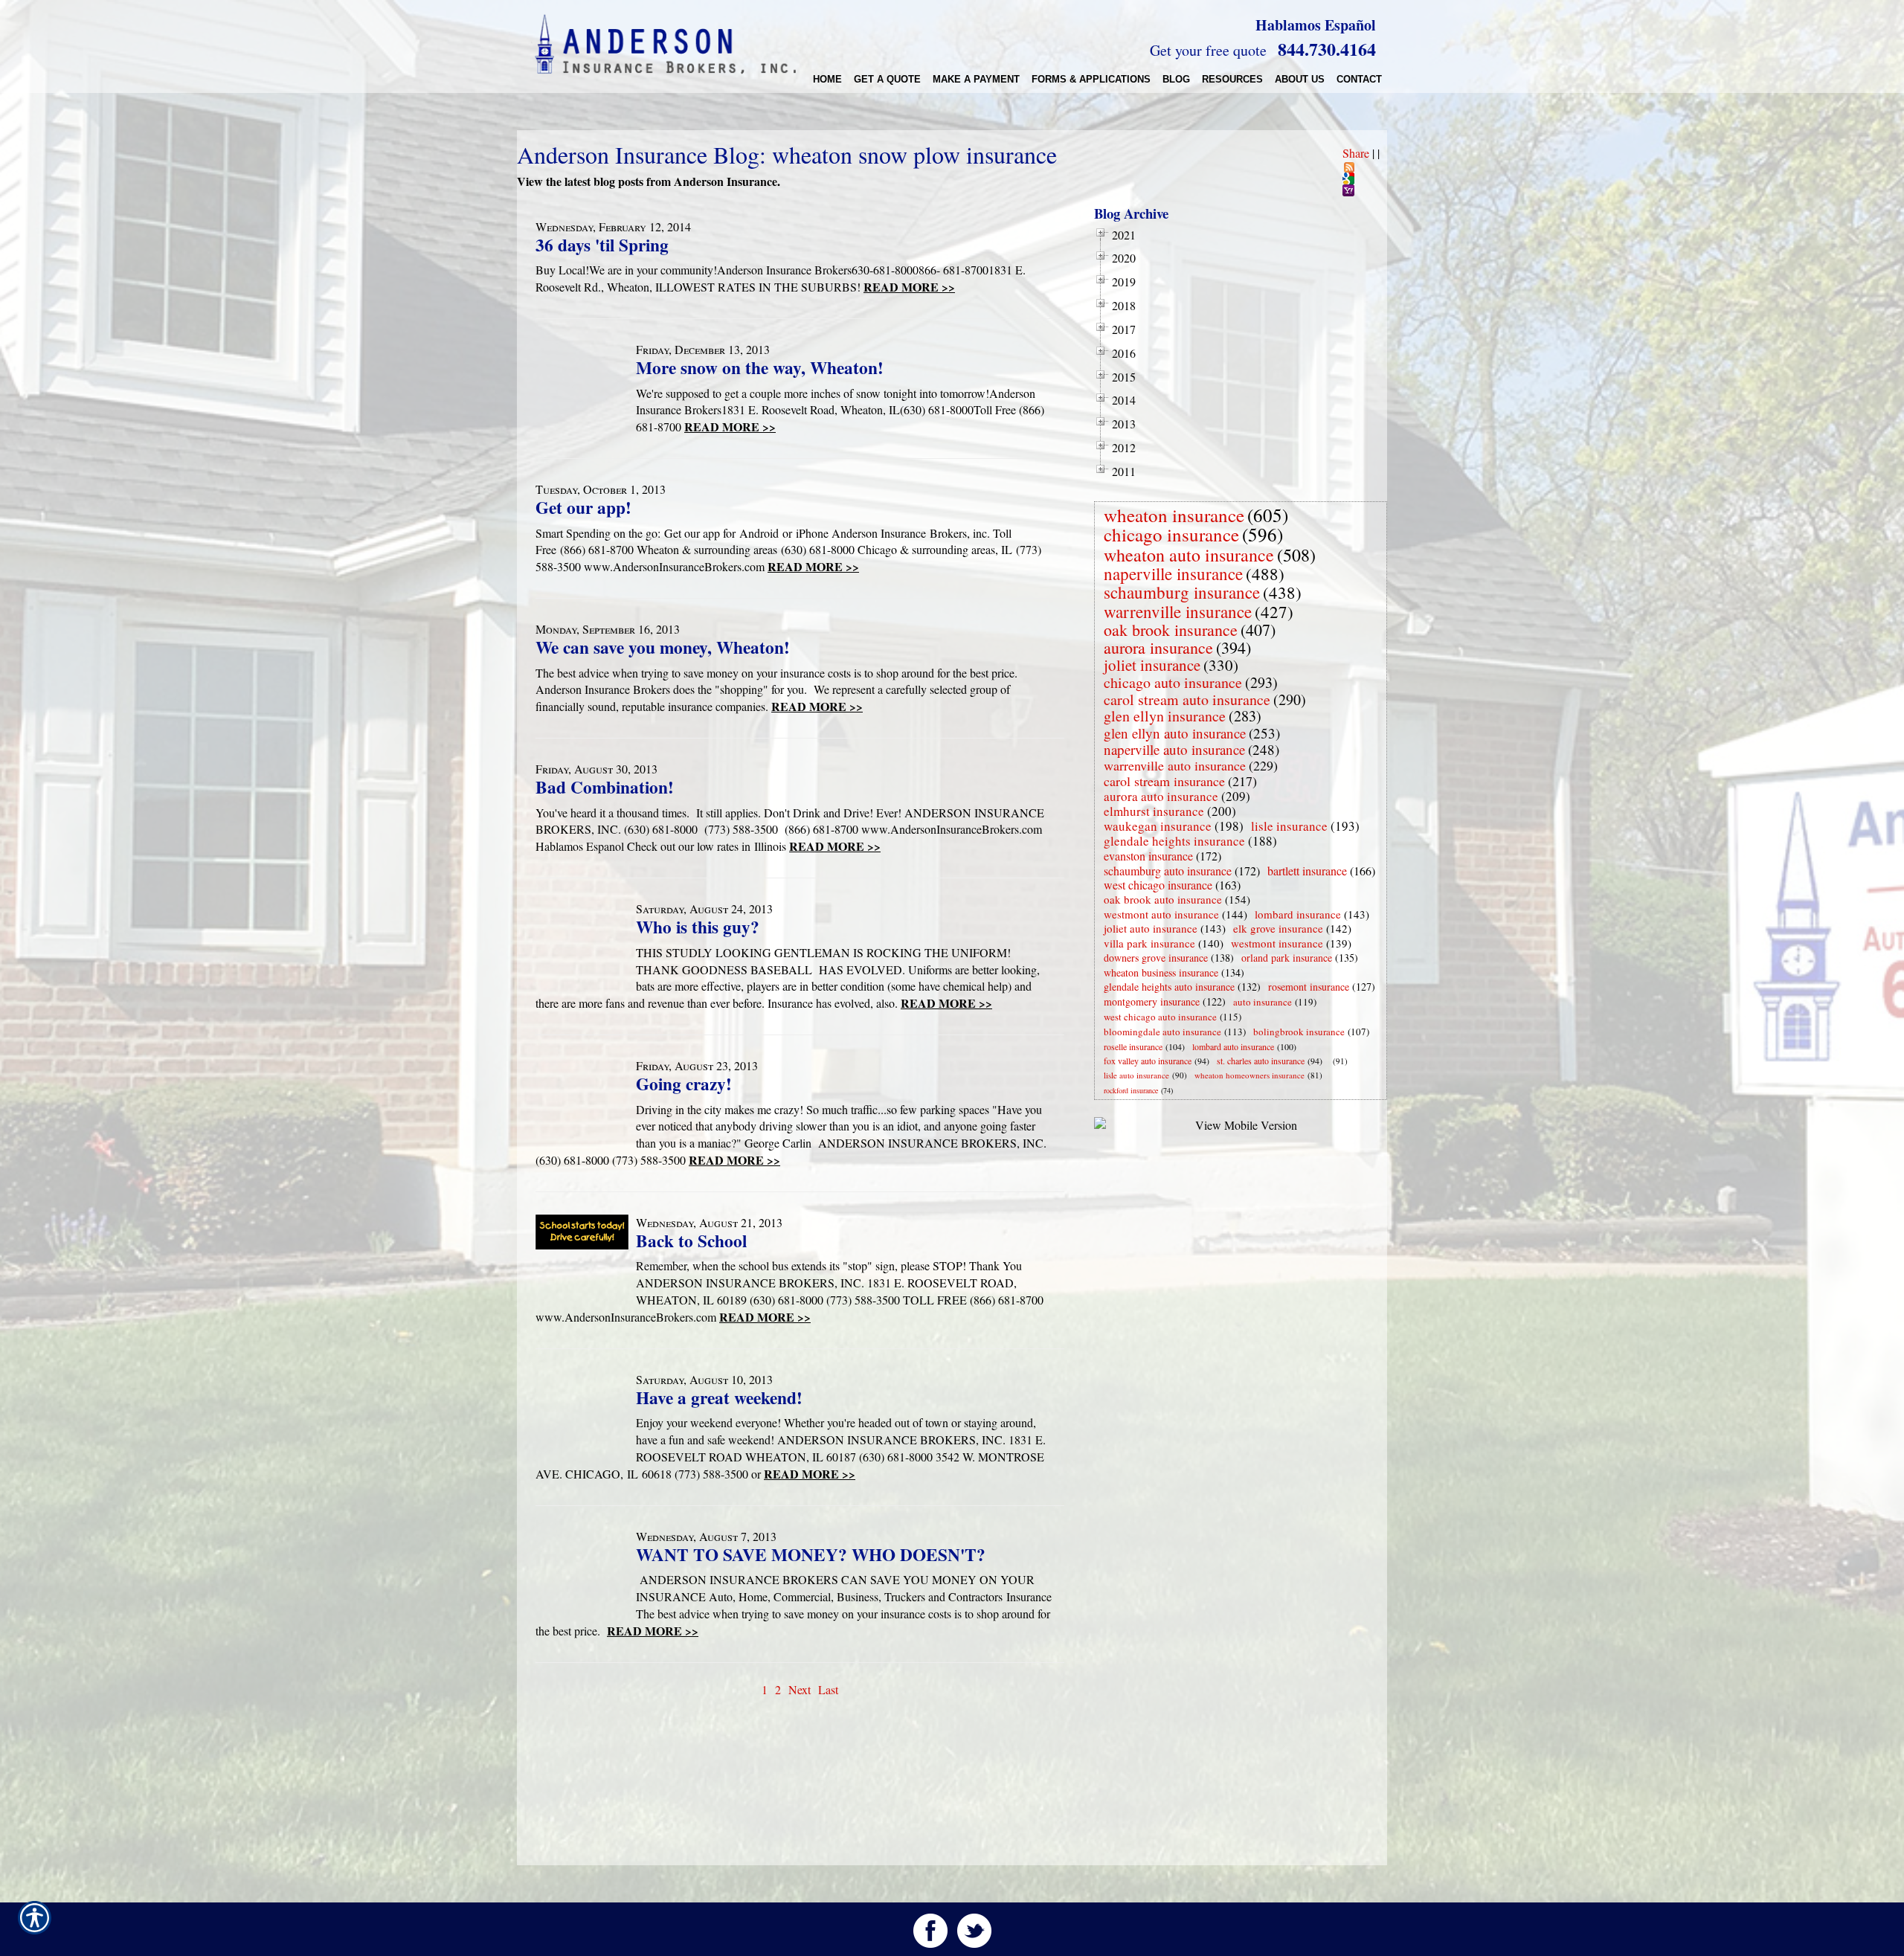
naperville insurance (1173, 573)
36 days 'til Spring (602, 245)
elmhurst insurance (1154, 811)
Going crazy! (684, 1084)
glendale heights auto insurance (1169, 987)
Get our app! (583, 507)
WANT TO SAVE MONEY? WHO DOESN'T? (811, 1554)
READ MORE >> (909, 287)
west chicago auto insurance (1160, 1017)
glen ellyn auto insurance (1175, 733)
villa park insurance (1149, 943)
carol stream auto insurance (1187, 699)
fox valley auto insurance (1148, 1061)
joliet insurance (1152, 665)
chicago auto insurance (1173, 682)
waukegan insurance (1158, 826)
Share (1356, 153)
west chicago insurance (1158, 885)
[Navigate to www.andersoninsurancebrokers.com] (1330, 1061)
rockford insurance (1131, 1090)
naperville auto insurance (1174, 749)
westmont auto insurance (1161, 914)
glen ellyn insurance (1165, 716)
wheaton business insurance (1161, 972)
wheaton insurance (1174, 515)
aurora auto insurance (1161, 796)
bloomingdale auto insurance (1162, 1032)
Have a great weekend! (719, 1397)
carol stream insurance (1164, 781)
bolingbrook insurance (1299, 1032)
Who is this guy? (698, 927)
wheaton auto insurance (1189, 555)
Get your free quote (1208, 50)
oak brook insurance (1171, 630)
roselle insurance (1133, 1046)
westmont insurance (1277, 943)
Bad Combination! (605, 787)
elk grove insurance (1278, 928)
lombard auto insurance (1233, 1046)
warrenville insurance (1178, 611)
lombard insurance (1298, 914)
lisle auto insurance (1136, 1075)
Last (828, 1689)
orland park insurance (1287, 958)
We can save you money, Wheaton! (663, 647)
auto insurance (1263, 1002)
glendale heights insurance (1174, 841)
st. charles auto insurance (1261, 1061)
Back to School (691, 1241)
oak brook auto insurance (1163, 899)
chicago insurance (1171, 534)
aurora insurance (1158, 647)
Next (800, 1689)
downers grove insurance (1156, 958)
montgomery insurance (1152, 1001)
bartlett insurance (1307, 871)
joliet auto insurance (1151, 928)
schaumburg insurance (1182, 592)
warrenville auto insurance (1175, 765)
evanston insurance (1148, 856)
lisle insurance (1289, 826)
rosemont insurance (1309, 987)
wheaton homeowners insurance (1249, 1075)
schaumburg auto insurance (1168, 871)
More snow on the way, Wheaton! (760, 367)
